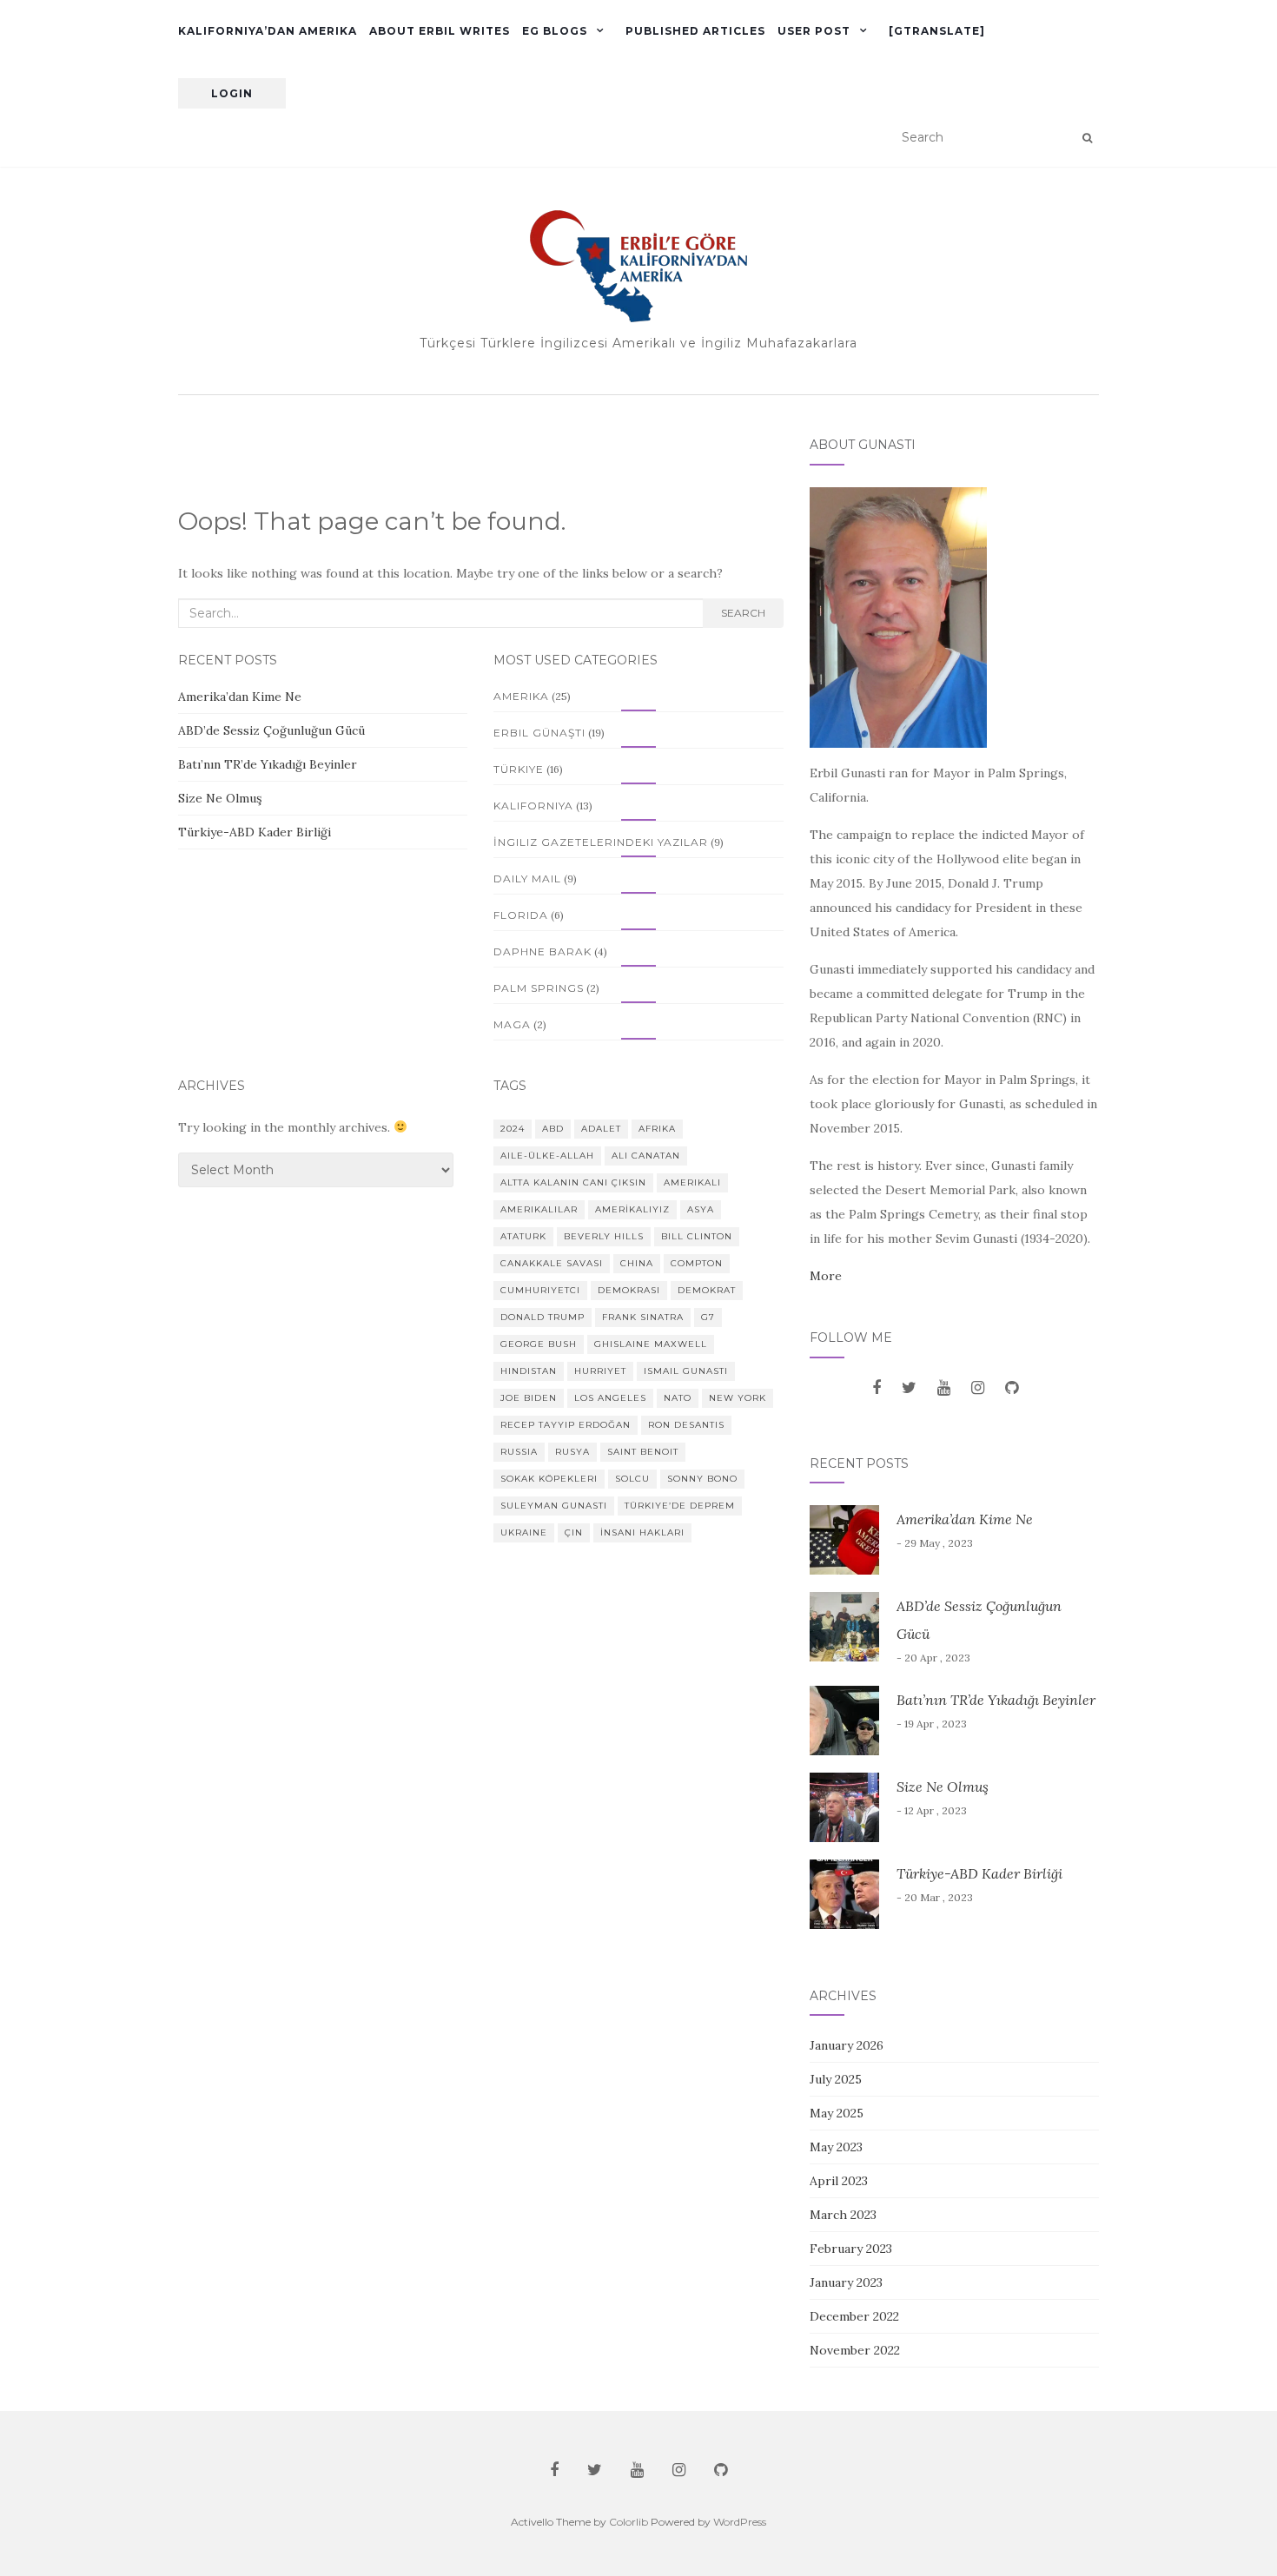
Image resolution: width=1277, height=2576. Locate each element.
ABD (553, 1129)
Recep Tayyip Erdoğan (566, 1425)
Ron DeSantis (686, 1425)
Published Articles (695, 31)
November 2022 (855, 2350)
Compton (697, 1263)
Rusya (572, 1452)
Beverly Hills (604, 1236)
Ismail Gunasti (686, 1371)
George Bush (539, 1344)
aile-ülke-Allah (547, 1156)
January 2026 (847, 2045)
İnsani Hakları (642, 1532)
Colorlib (629, 2522)
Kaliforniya (533, 806)
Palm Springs (539, 988)
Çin (574, 1532)
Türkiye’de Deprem (680, 1506)
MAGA (512, 1024)
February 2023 (851, 2249)
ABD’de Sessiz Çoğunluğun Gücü (273, 730)
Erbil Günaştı (539, 733)
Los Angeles (610, 1398)
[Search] (1087, 138)
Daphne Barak (543, 951)
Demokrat (707, 1290)
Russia (519, 1452)
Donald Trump (543, 1317)
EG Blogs (555, 31)
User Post (814, 31)
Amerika (521, 696)
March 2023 (843, 2215)
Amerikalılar (539, 1209)
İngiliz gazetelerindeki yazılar (601, 842)
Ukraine (524, 1532)
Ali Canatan (646, 1156)
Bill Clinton (697, 1236)
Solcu (632, 1479)
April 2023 (839, 2181)
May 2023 (836, 2147)
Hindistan (529, 1371)
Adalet (601, 1129)
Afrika (657, 1129)
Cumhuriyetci (540, 1290)
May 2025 (837, 2113)
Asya (701, 1209)
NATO (678, 1398)
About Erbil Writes (440, 31)
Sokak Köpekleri (549, 1479)
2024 (513, 1129)
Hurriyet (600, 1371)
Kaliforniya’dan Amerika (268, 31)
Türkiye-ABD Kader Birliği (255, 832)
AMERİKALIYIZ (632, 1209)
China (637, 1263)
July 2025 (836, 2079)
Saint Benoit (643, 1452)
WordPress (740, 2522)
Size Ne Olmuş (220, 798)
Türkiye (519, 769)
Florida (521, 915)
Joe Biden (529, 1398)
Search (743, 613)
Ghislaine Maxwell (651, 1344)
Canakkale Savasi (552, 1263)
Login (232, 93)
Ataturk (523, 1236)
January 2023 (846, 2282)
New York (738, 1398)
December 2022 (854, 2316)
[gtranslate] (937, 31)
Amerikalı (692, 1182)
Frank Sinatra (643, 1317)
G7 (708, 1317)
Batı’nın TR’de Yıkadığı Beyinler (268, 764)
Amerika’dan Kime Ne (240, 697)
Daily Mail (527, 878)
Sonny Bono (702, 1479)
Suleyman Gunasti (554, 1506)
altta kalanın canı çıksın (573, 1182)
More (826, 1276)
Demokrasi (629, 1290)
